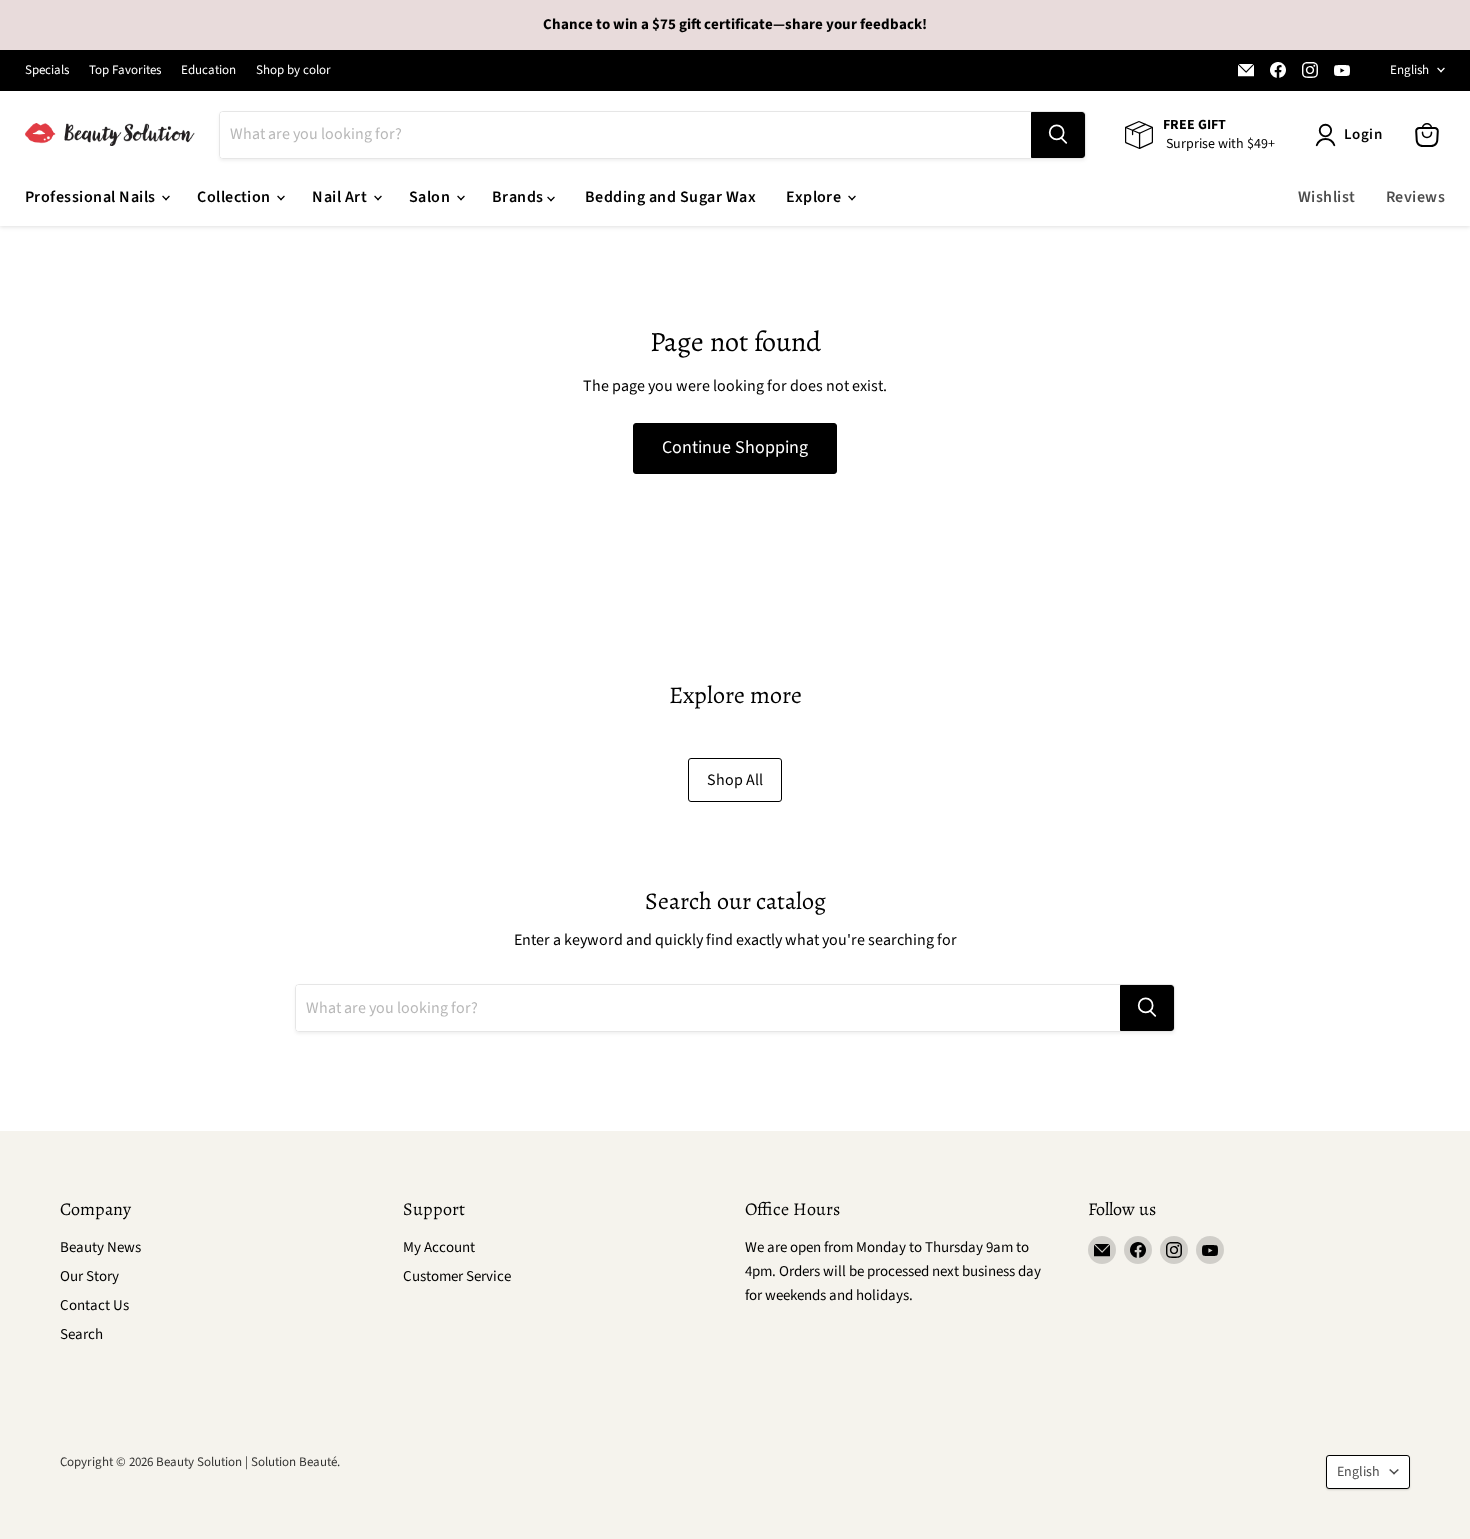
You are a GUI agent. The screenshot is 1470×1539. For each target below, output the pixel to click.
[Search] (1058, 135)
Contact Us (94, 1305)
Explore (815, 197)
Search (81, 1334)
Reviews (1415, 197)
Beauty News (100, 1247)
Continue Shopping (735, 447)
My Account (439, 1247)
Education (208, 70)
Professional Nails (92, 197)
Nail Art (341, 197)
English (1409, 70)
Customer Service (457, 1276)
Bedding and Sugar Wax (670, 197)
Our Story (89, 1276)
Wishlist (1327, 197)
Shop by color (293, 70)
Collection (235, 197)
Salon (431, 197)
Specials (47, 70)
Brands (519, 197)
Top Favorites (125, 70)
